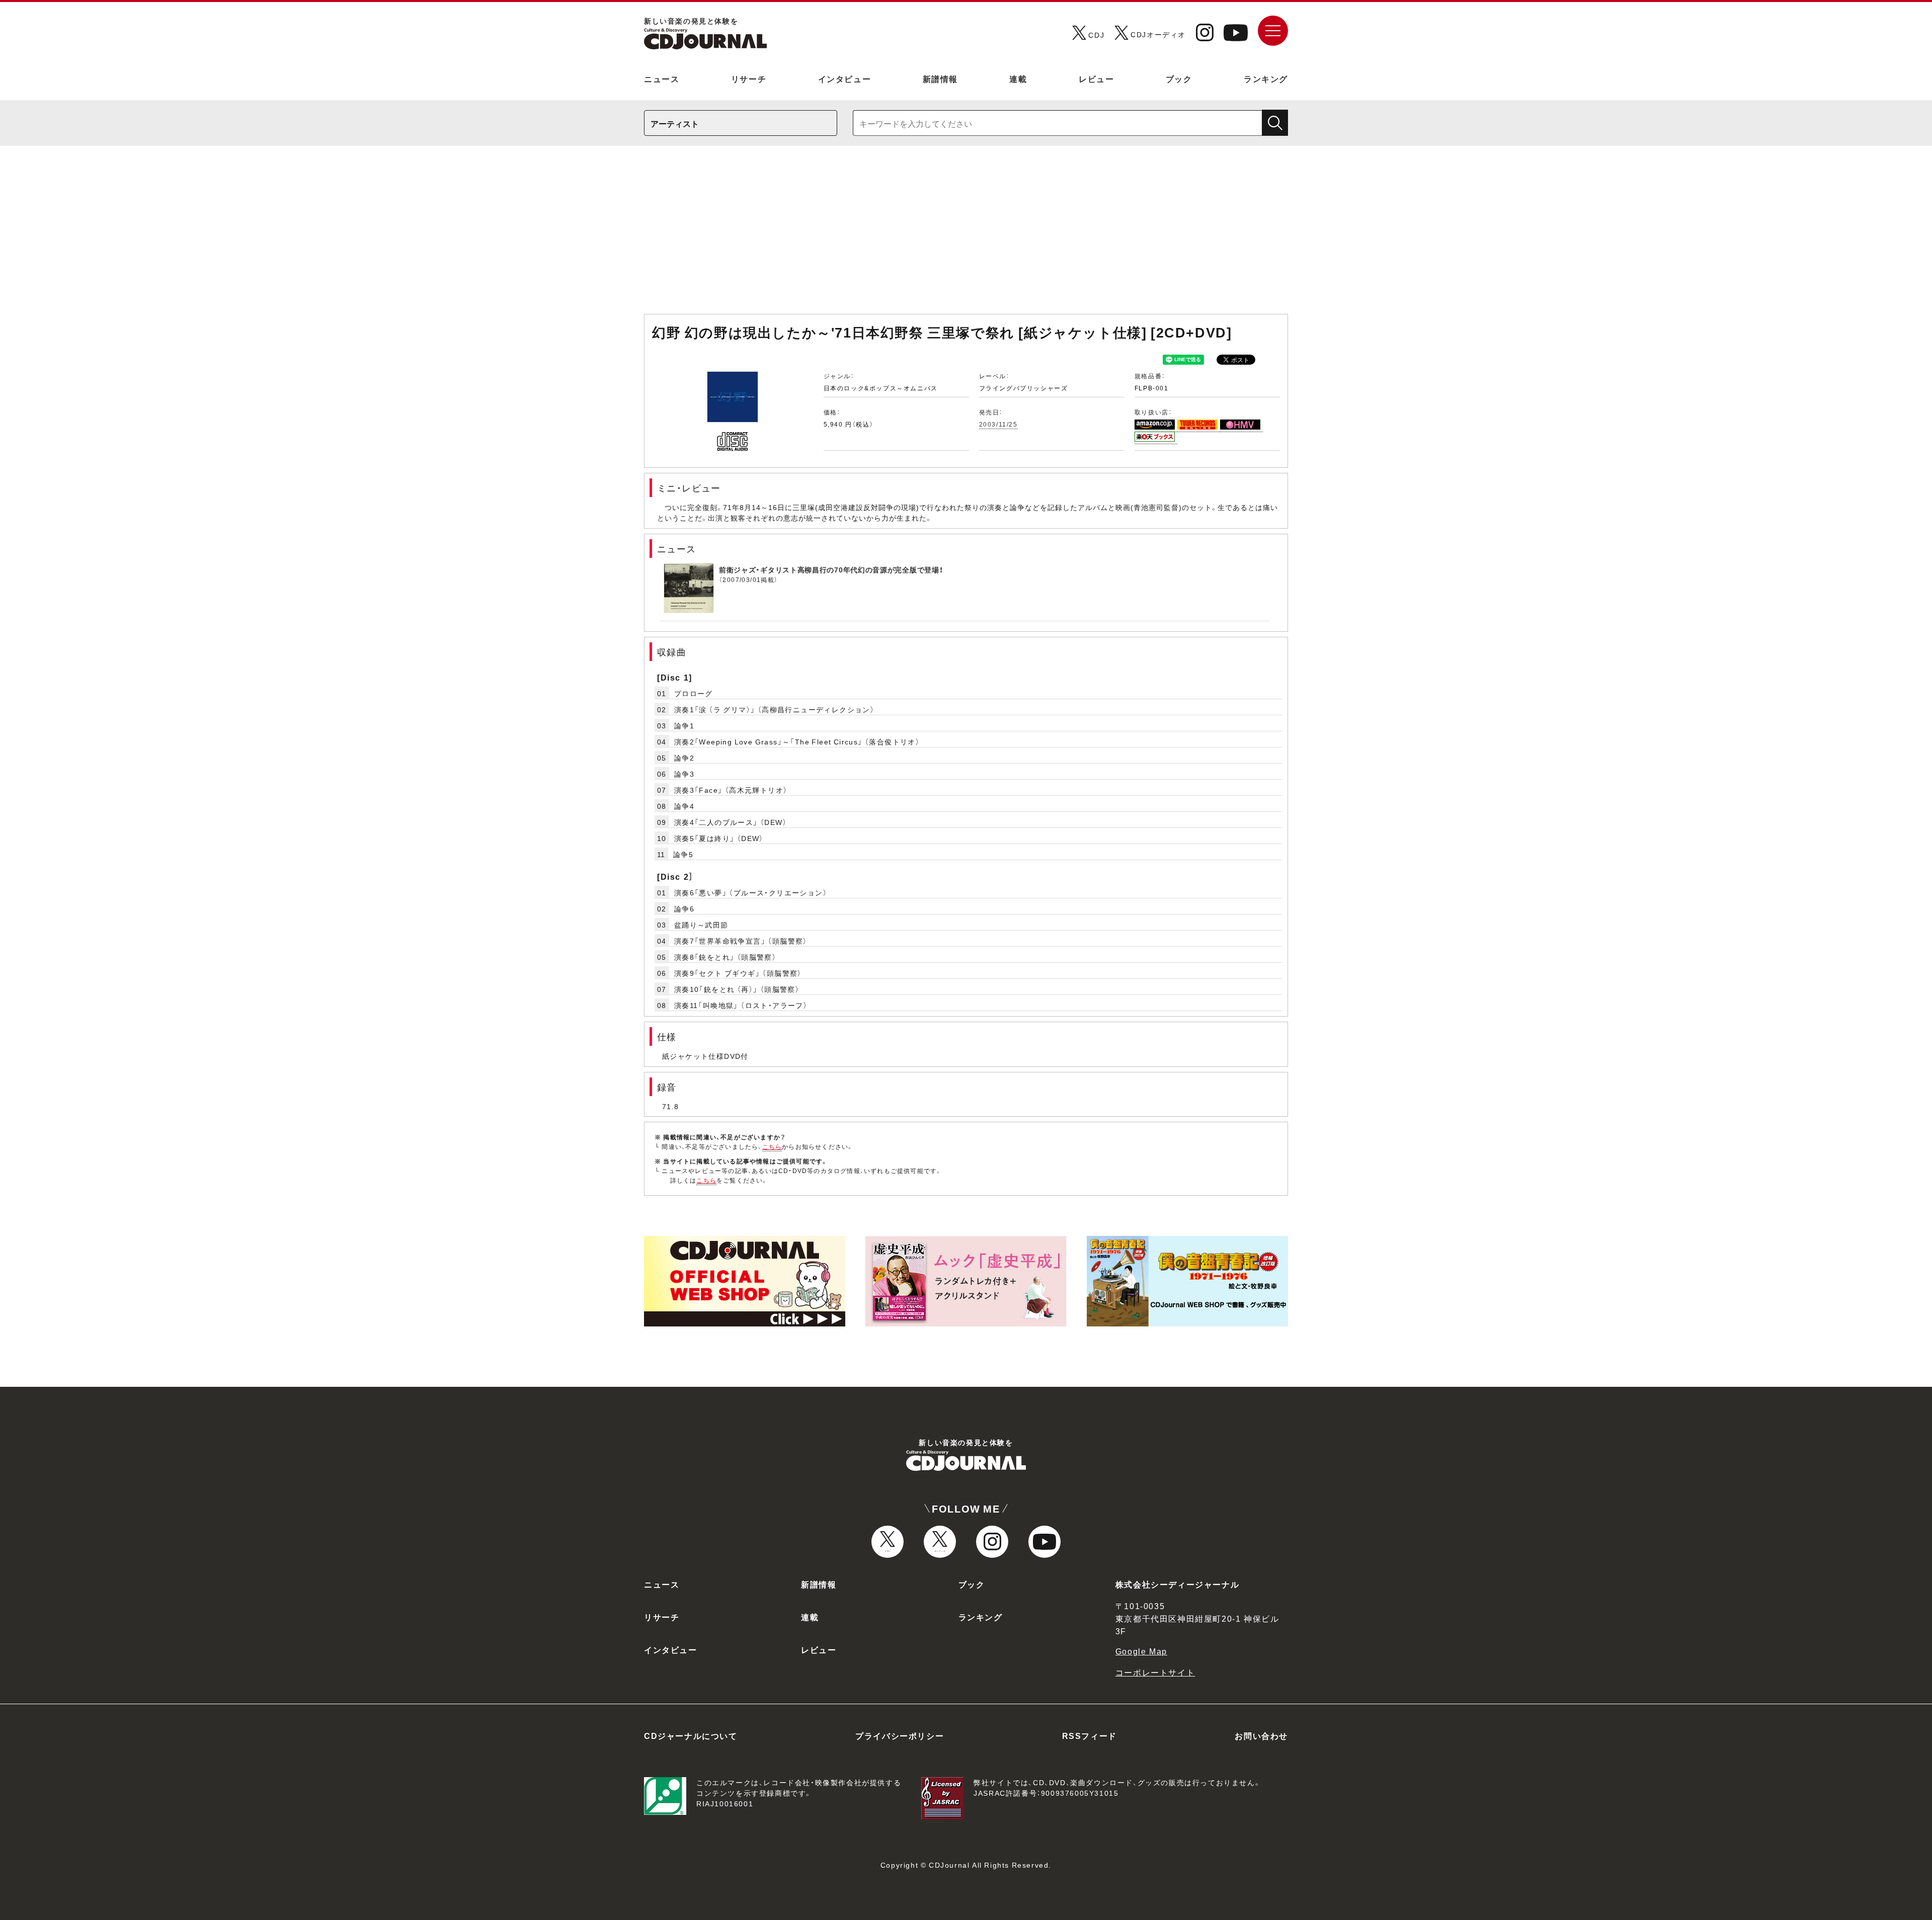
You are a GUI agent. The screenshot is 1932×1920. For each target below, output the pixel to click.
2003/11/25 (998, 424)
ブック (1179, 78)
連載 (1018, 78)
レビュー (1096, 78)
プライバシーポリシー (900, 1735)
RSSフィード (1090, 1735)
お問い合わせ (1261, 1735)
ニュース (662, 78)
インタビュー (845, 78)
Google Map (1141, 1651)
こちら (772, 1146)
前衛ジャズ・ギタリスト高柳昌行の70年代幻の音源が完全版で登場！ (831, 569)
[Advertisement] (966, 235)
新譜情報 (940, 78)
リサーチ (749, 78)
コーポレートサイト (1155, 1672)
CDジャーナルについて (691, 1735)
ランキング (1266, 78)
